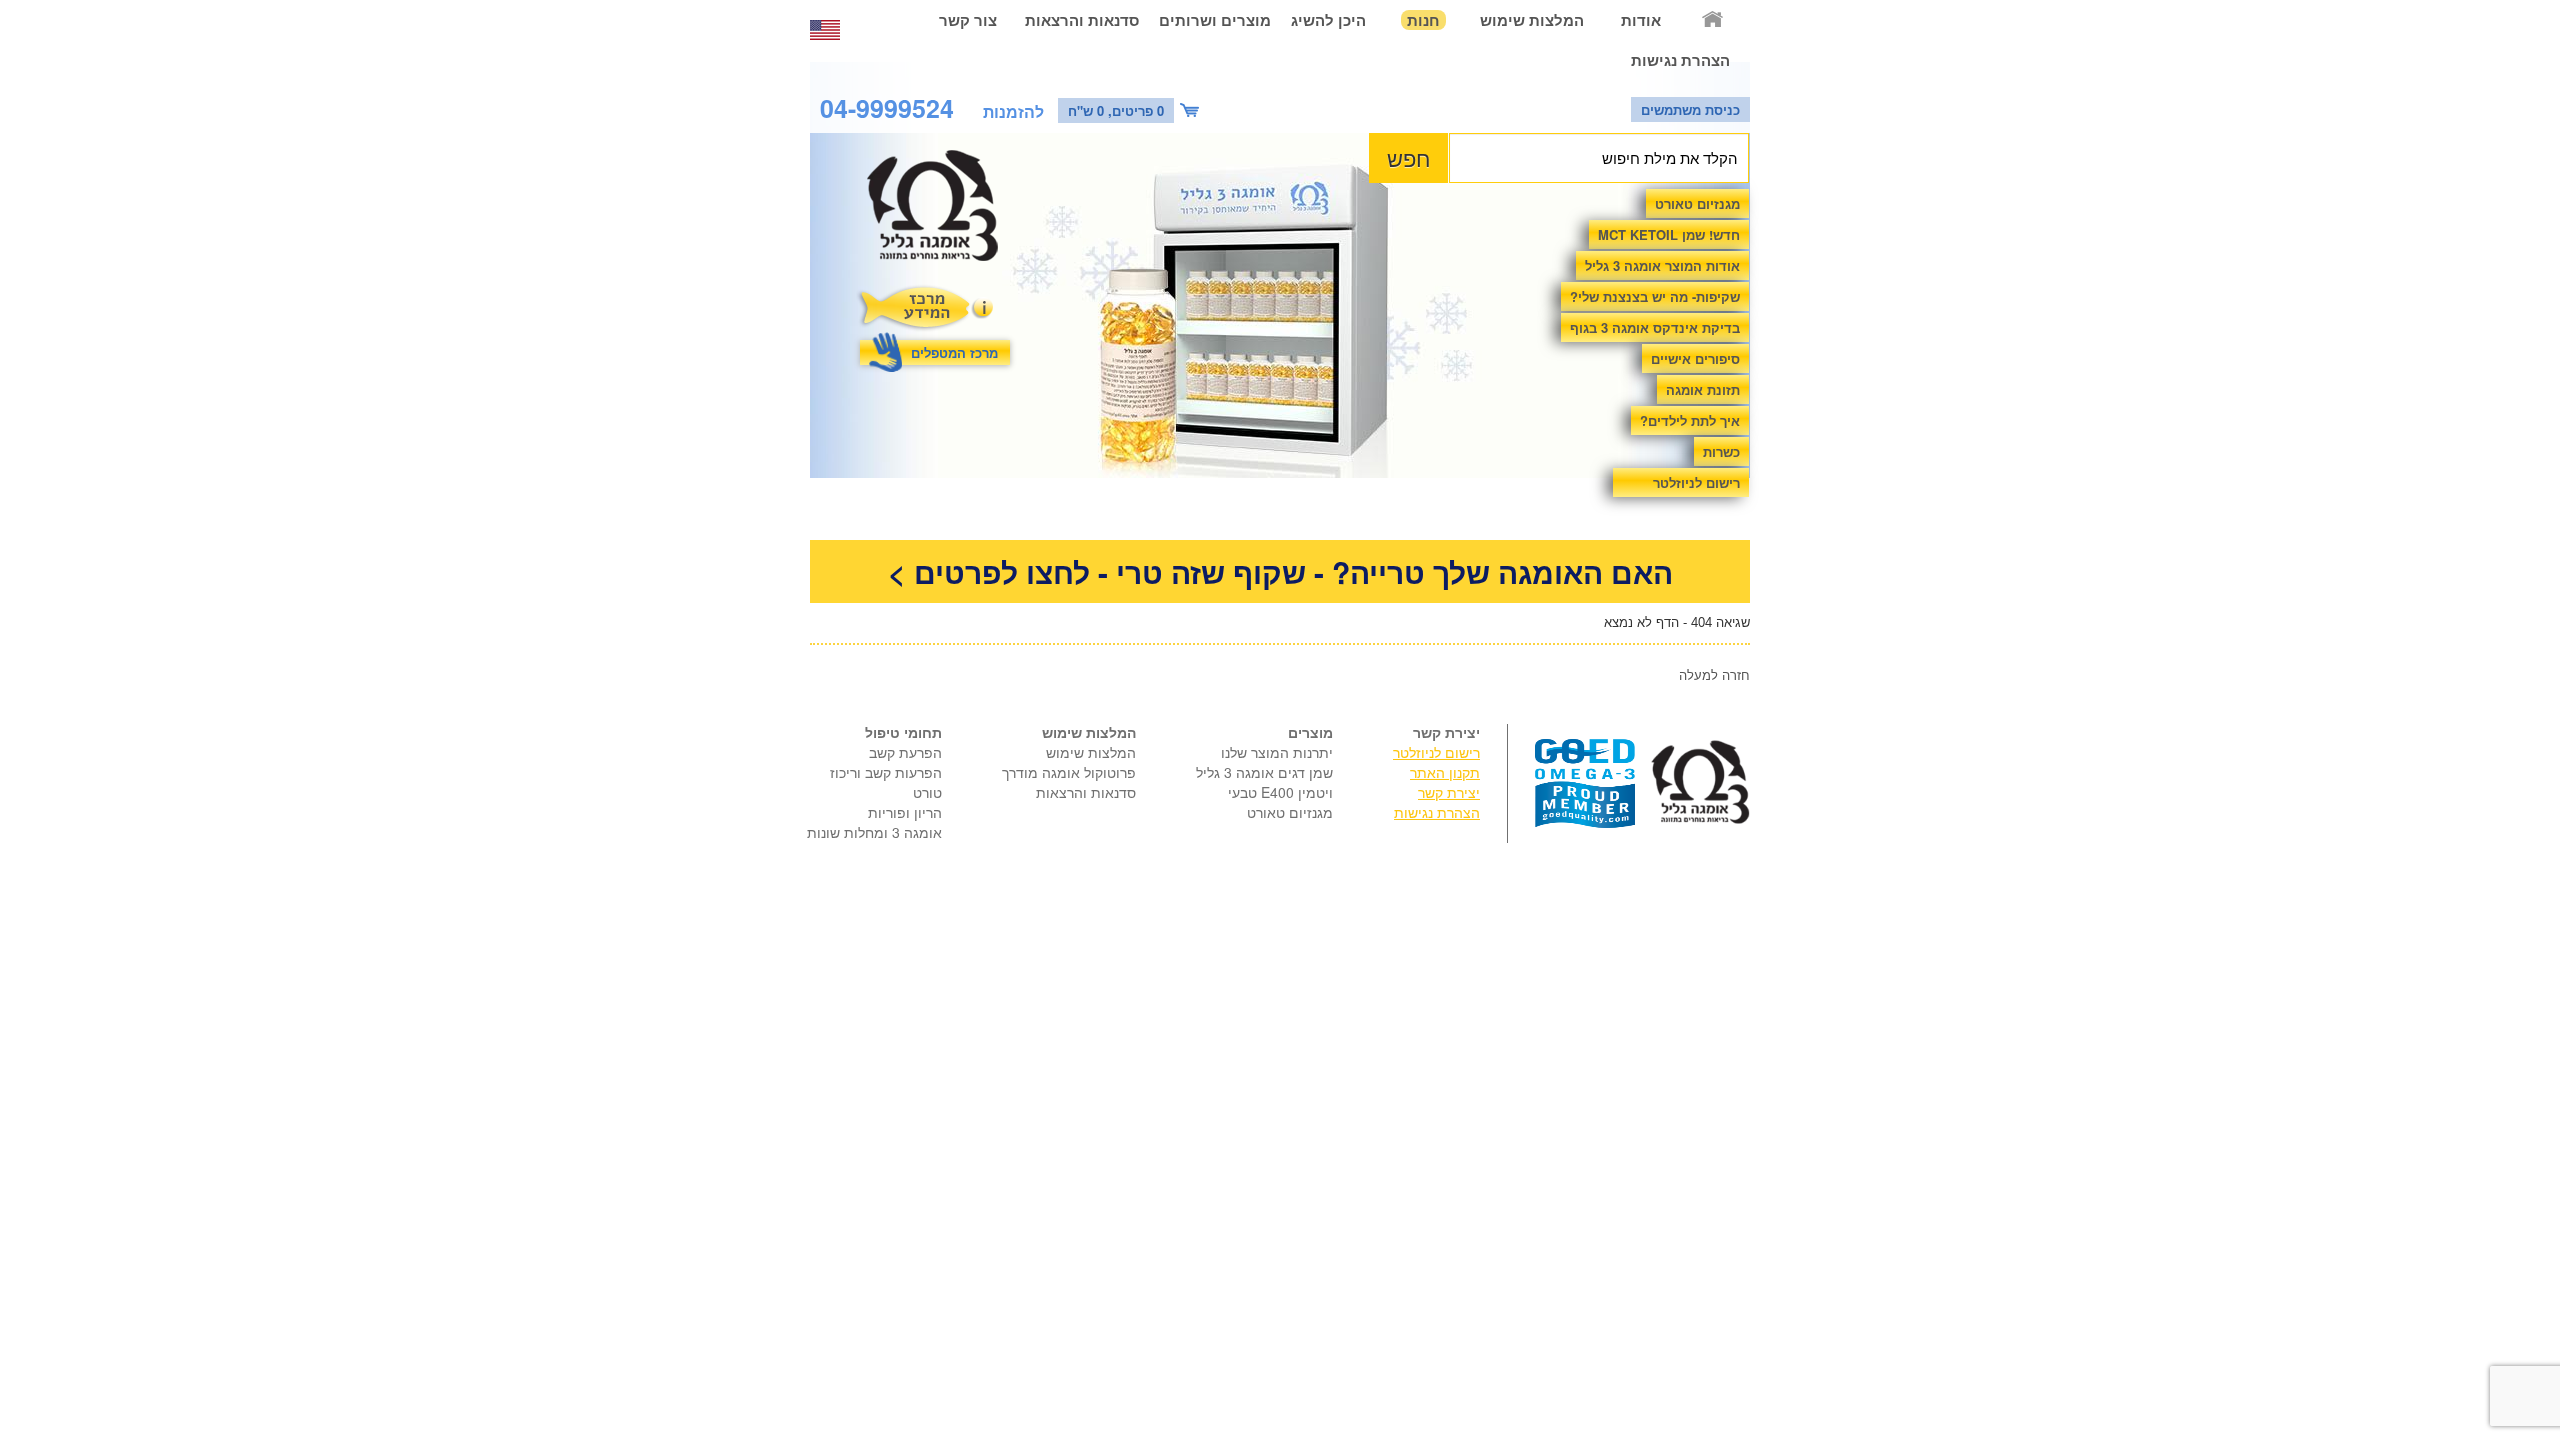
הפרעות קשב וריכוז (886, 772)
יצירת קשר (1449, 792)
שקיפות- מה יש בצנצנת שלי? (1655, 296)
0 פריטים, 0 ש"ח (1116, 110)
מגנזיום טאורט (1697, 203)
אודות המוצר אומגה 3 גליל (1662, 265)
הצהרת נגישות (1680, 60)
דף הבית (1714, 20)
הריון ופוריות (905, 812)
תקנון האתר (1445, 772)
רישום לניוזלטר (1696, 482)
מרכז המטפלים (954, 352)
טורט (927, 792)
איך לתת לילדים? (1690, 420)
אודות (1641, 20)
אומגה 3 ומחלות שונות (874, 832)
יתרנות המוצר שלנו (1277, 752)
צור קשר (968, 20)
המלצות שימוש (1532, 20)
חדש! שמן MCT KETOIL (1669, 234)
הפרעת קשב (905, 752)
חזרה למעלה (1714, 674)
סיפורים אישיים (1695, 358)
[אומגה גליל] (943, 210)
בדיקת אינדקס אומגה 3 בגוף (1655, 327)
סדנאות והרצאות (1082, 20)
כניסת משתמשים (1690, 109)
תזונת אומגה (1703, 389)
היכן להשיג (1328, 20)
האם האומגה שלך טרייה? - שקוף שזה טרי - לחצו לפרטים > (1280, 571)
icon (1192, 110)
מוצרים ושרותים (1215, 20)
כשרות (1721, 451)
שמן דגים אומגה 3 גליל (1264, 772)
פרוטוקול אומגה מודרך (1069, 772)
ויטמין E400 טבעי (1280, 792)
